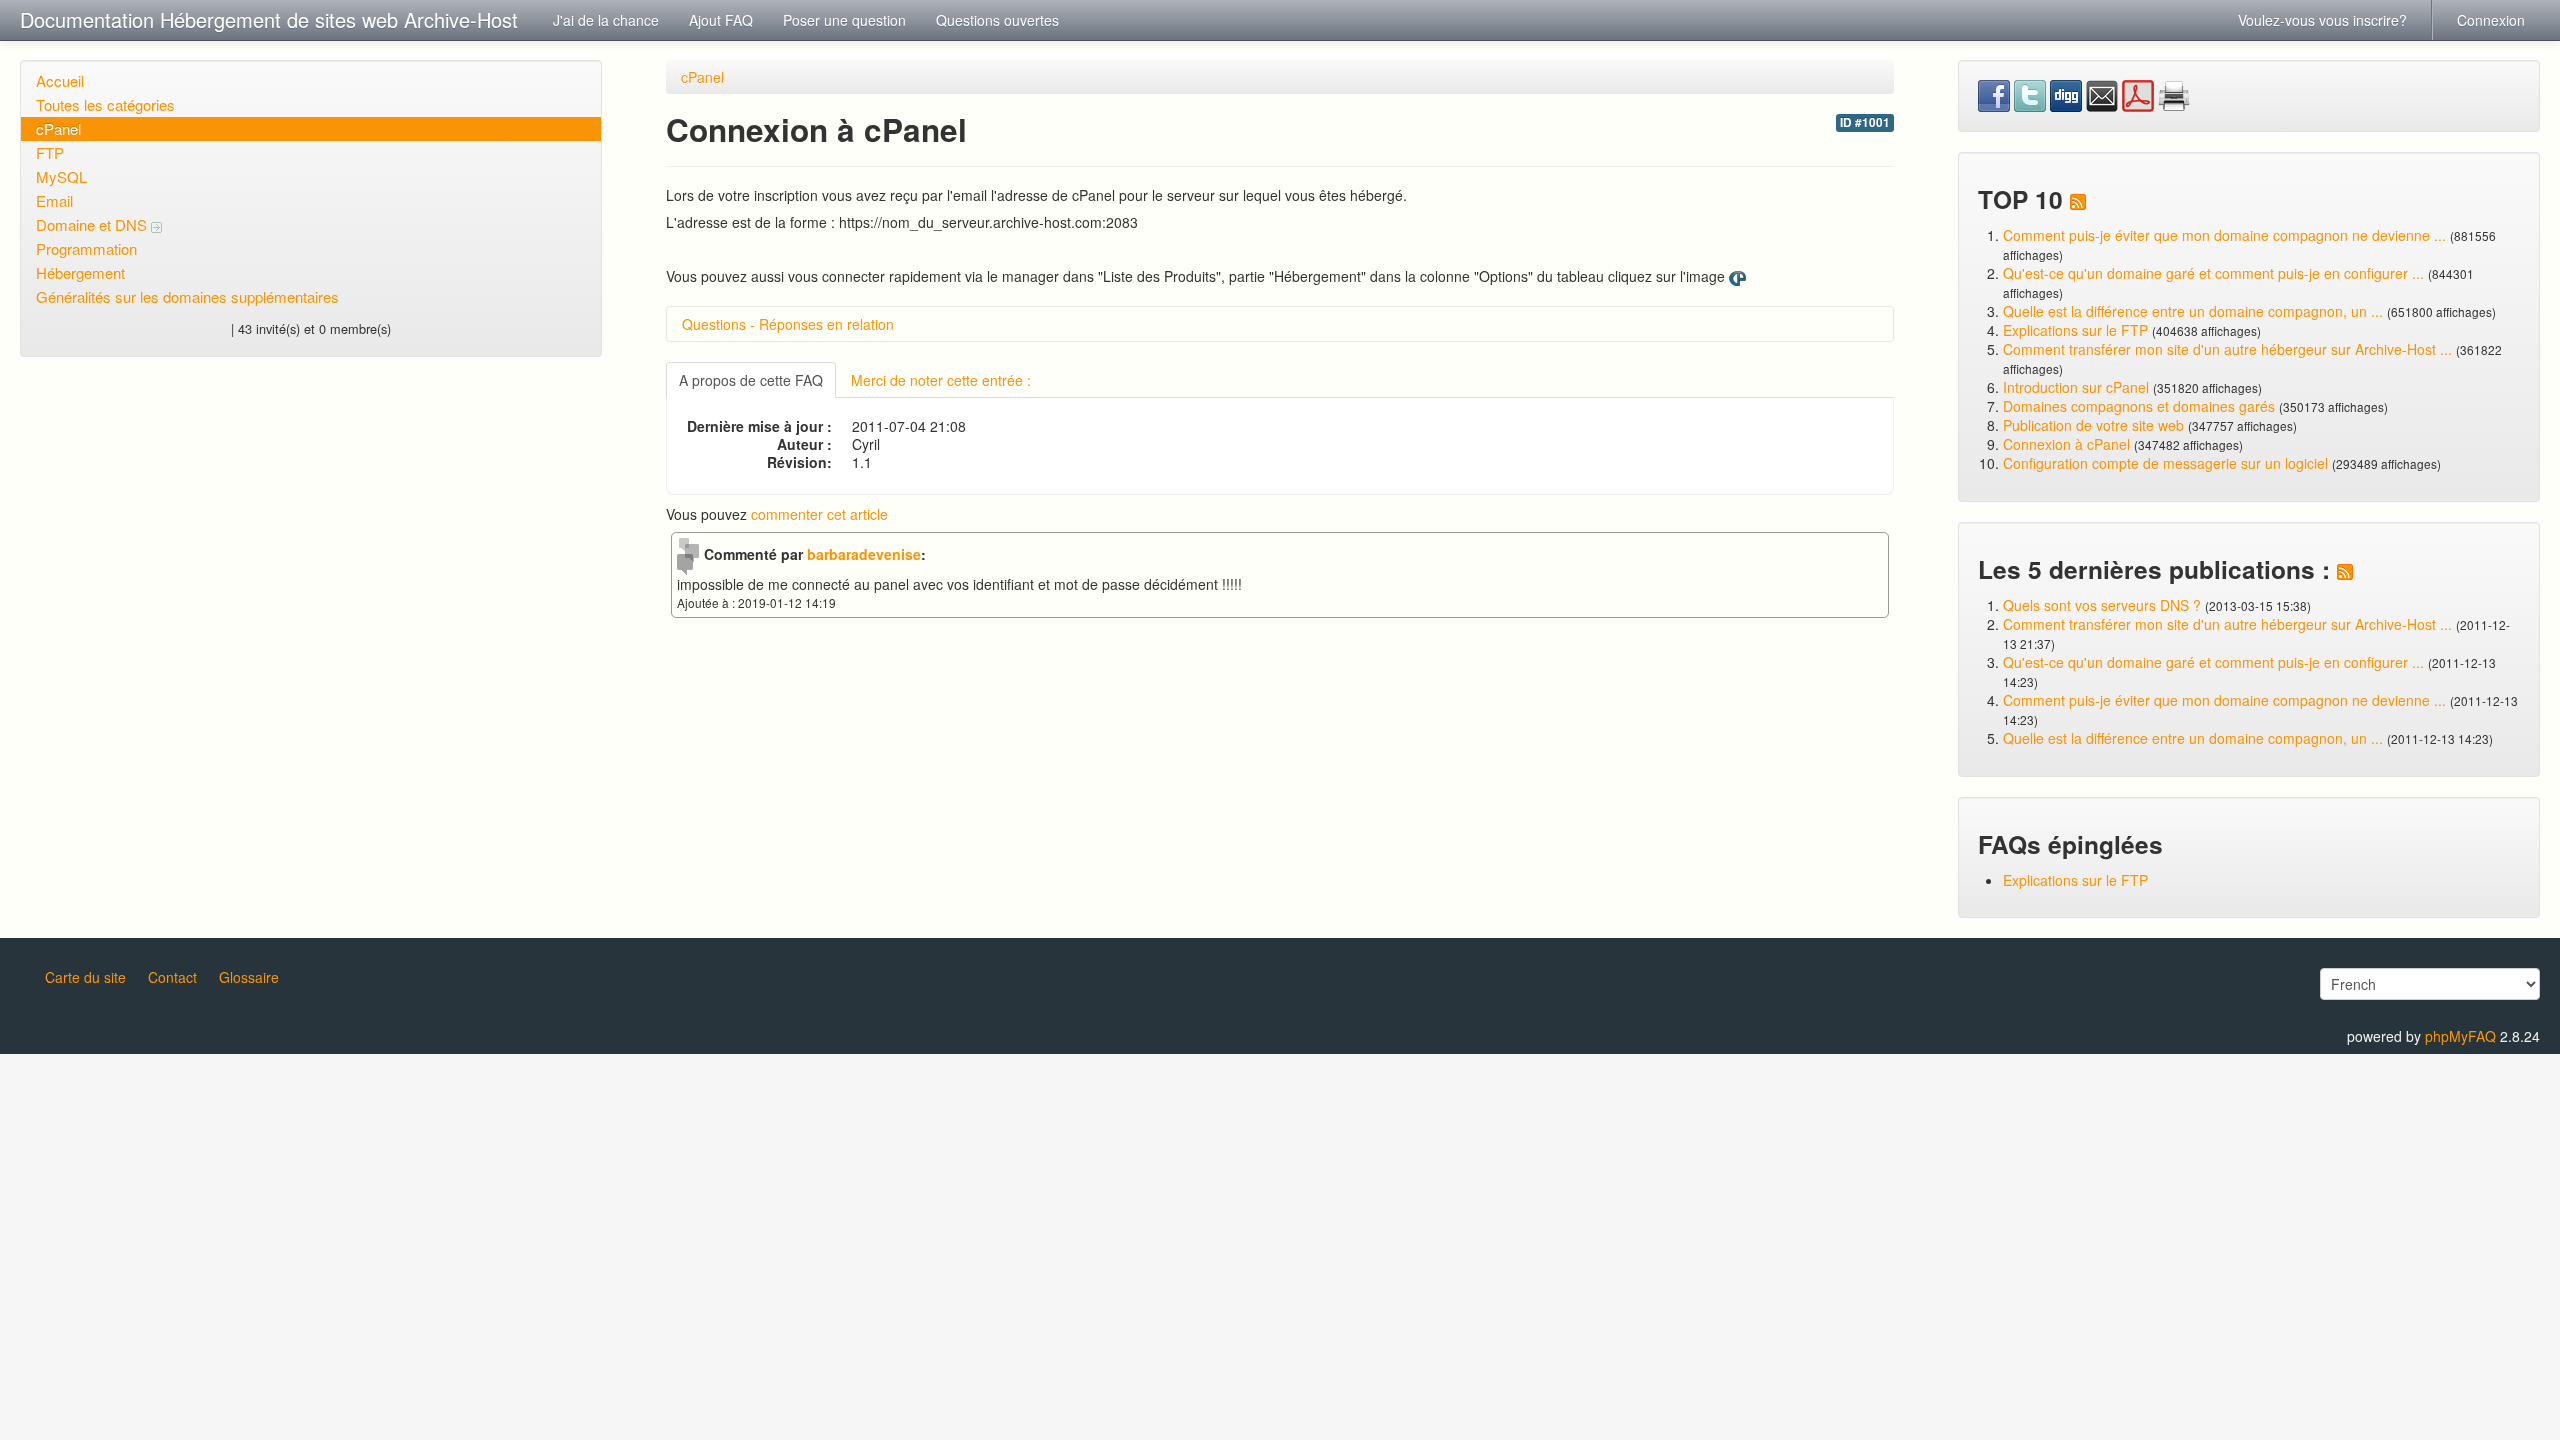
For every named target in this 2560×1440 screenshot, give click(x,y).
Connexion (2491, 20)
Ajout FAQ (721, 20)
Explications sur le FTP (2075, 330)
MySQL (61, 176)
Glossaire (249, 977)
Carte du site (85, 977)
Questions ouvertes (997, 20)
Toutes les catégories (105, 104)
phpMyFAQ (2460, 1036)
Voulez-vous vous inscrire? (2322, 20)
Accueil (60, 80)
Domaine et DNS (93, 224)
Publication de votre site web (2093, 425)
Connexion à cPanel (2066, 444)
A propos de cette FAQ (751, 380)
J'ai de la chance (606, 20)
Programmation (86, 248)
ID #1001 (1865, 122)
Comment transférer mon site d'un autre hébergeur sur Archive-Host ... (2227, 349)
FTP (50, 152)
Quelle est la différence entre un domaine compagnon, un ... (2193, 311)
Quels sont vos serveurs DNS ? (2102, 605)
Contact (172, 977)
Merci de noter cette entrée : (941, 380)
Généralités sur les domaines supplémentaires (187, 296)
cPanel (58, 128)
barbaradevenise (864, 554)
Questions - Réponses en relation (788, 324)
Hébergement (80, 272)
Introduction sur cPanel (2076, 387)
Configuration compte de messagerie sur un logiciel (2165, 463)
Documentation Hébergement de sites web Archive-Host (269, 19)
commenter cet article (819, 514)
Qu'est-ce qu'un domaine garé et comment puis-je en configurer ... (2213, 273)
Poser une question (844, 20)
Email (54, 200)
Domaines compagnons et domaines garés (2139, 406)
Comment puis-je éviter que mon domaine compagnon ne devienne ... (2224, 235)
